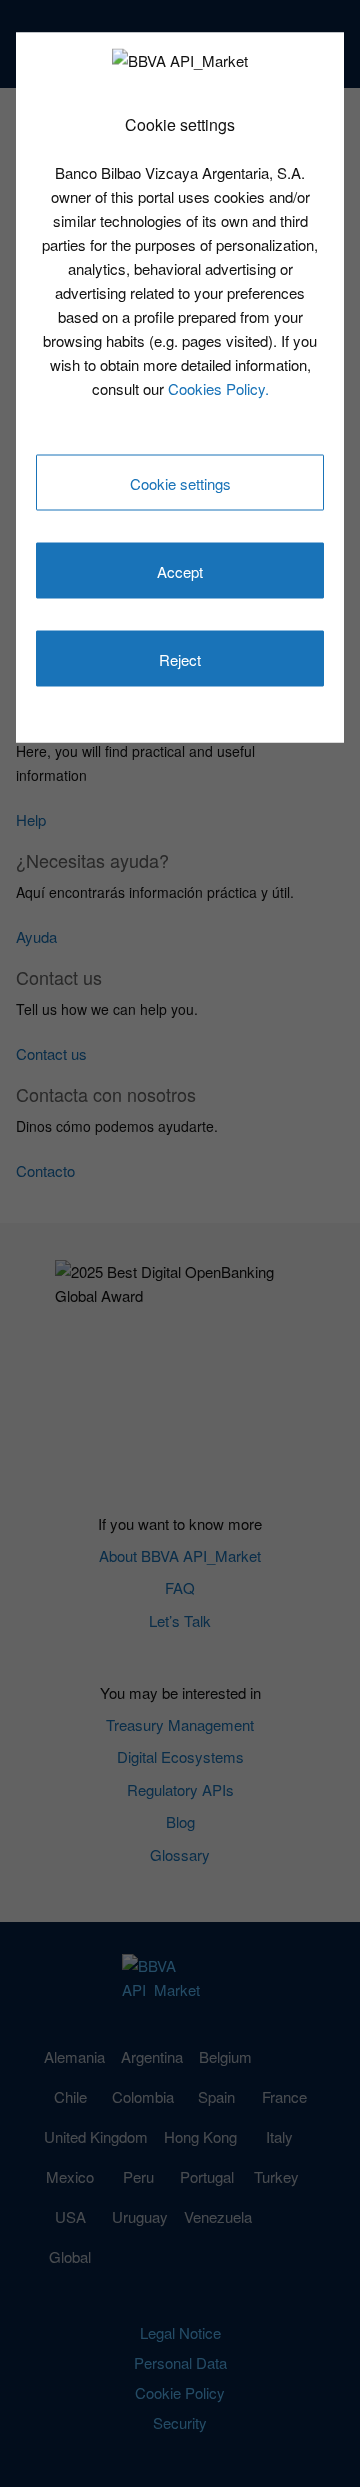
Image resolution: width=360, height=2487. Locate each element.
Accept (180, 571)
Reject (180, 659)
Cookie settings (180, 483)
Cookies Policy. (218, 387)
